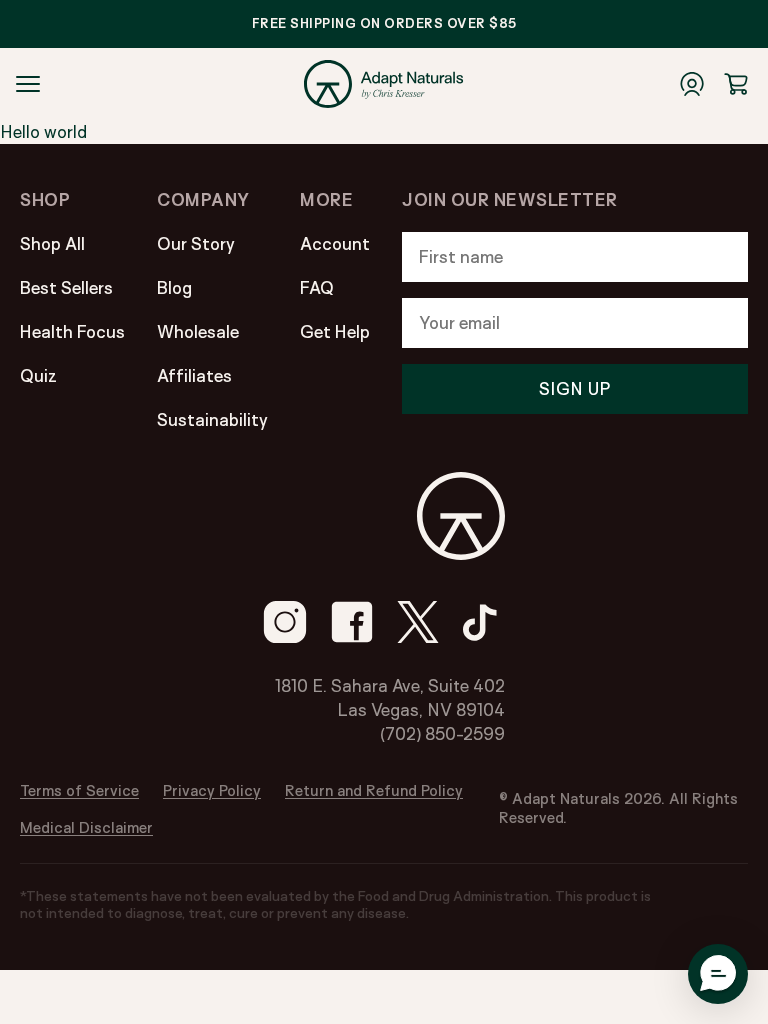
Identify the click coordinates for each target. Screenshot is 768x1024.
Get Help (335, 331)
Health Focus (72, 331)
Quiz (38, 375)
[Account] (692, 84)
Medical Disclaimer (86, 827)
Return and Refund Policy (374, 790)
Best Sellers (66, 287)
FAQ (317, 287)
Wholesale (198, 331)
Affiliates (194, 375)
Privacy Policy (212, 790)
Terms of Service (79, 790)
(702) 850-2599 (442, 733)
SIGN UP (575, 388)
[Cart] (736, 84)
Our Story (196, 243)
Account (335, 243)
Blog (174, 287)
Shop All (52, 243)
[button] (718, 974)
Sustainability (212, 419)
